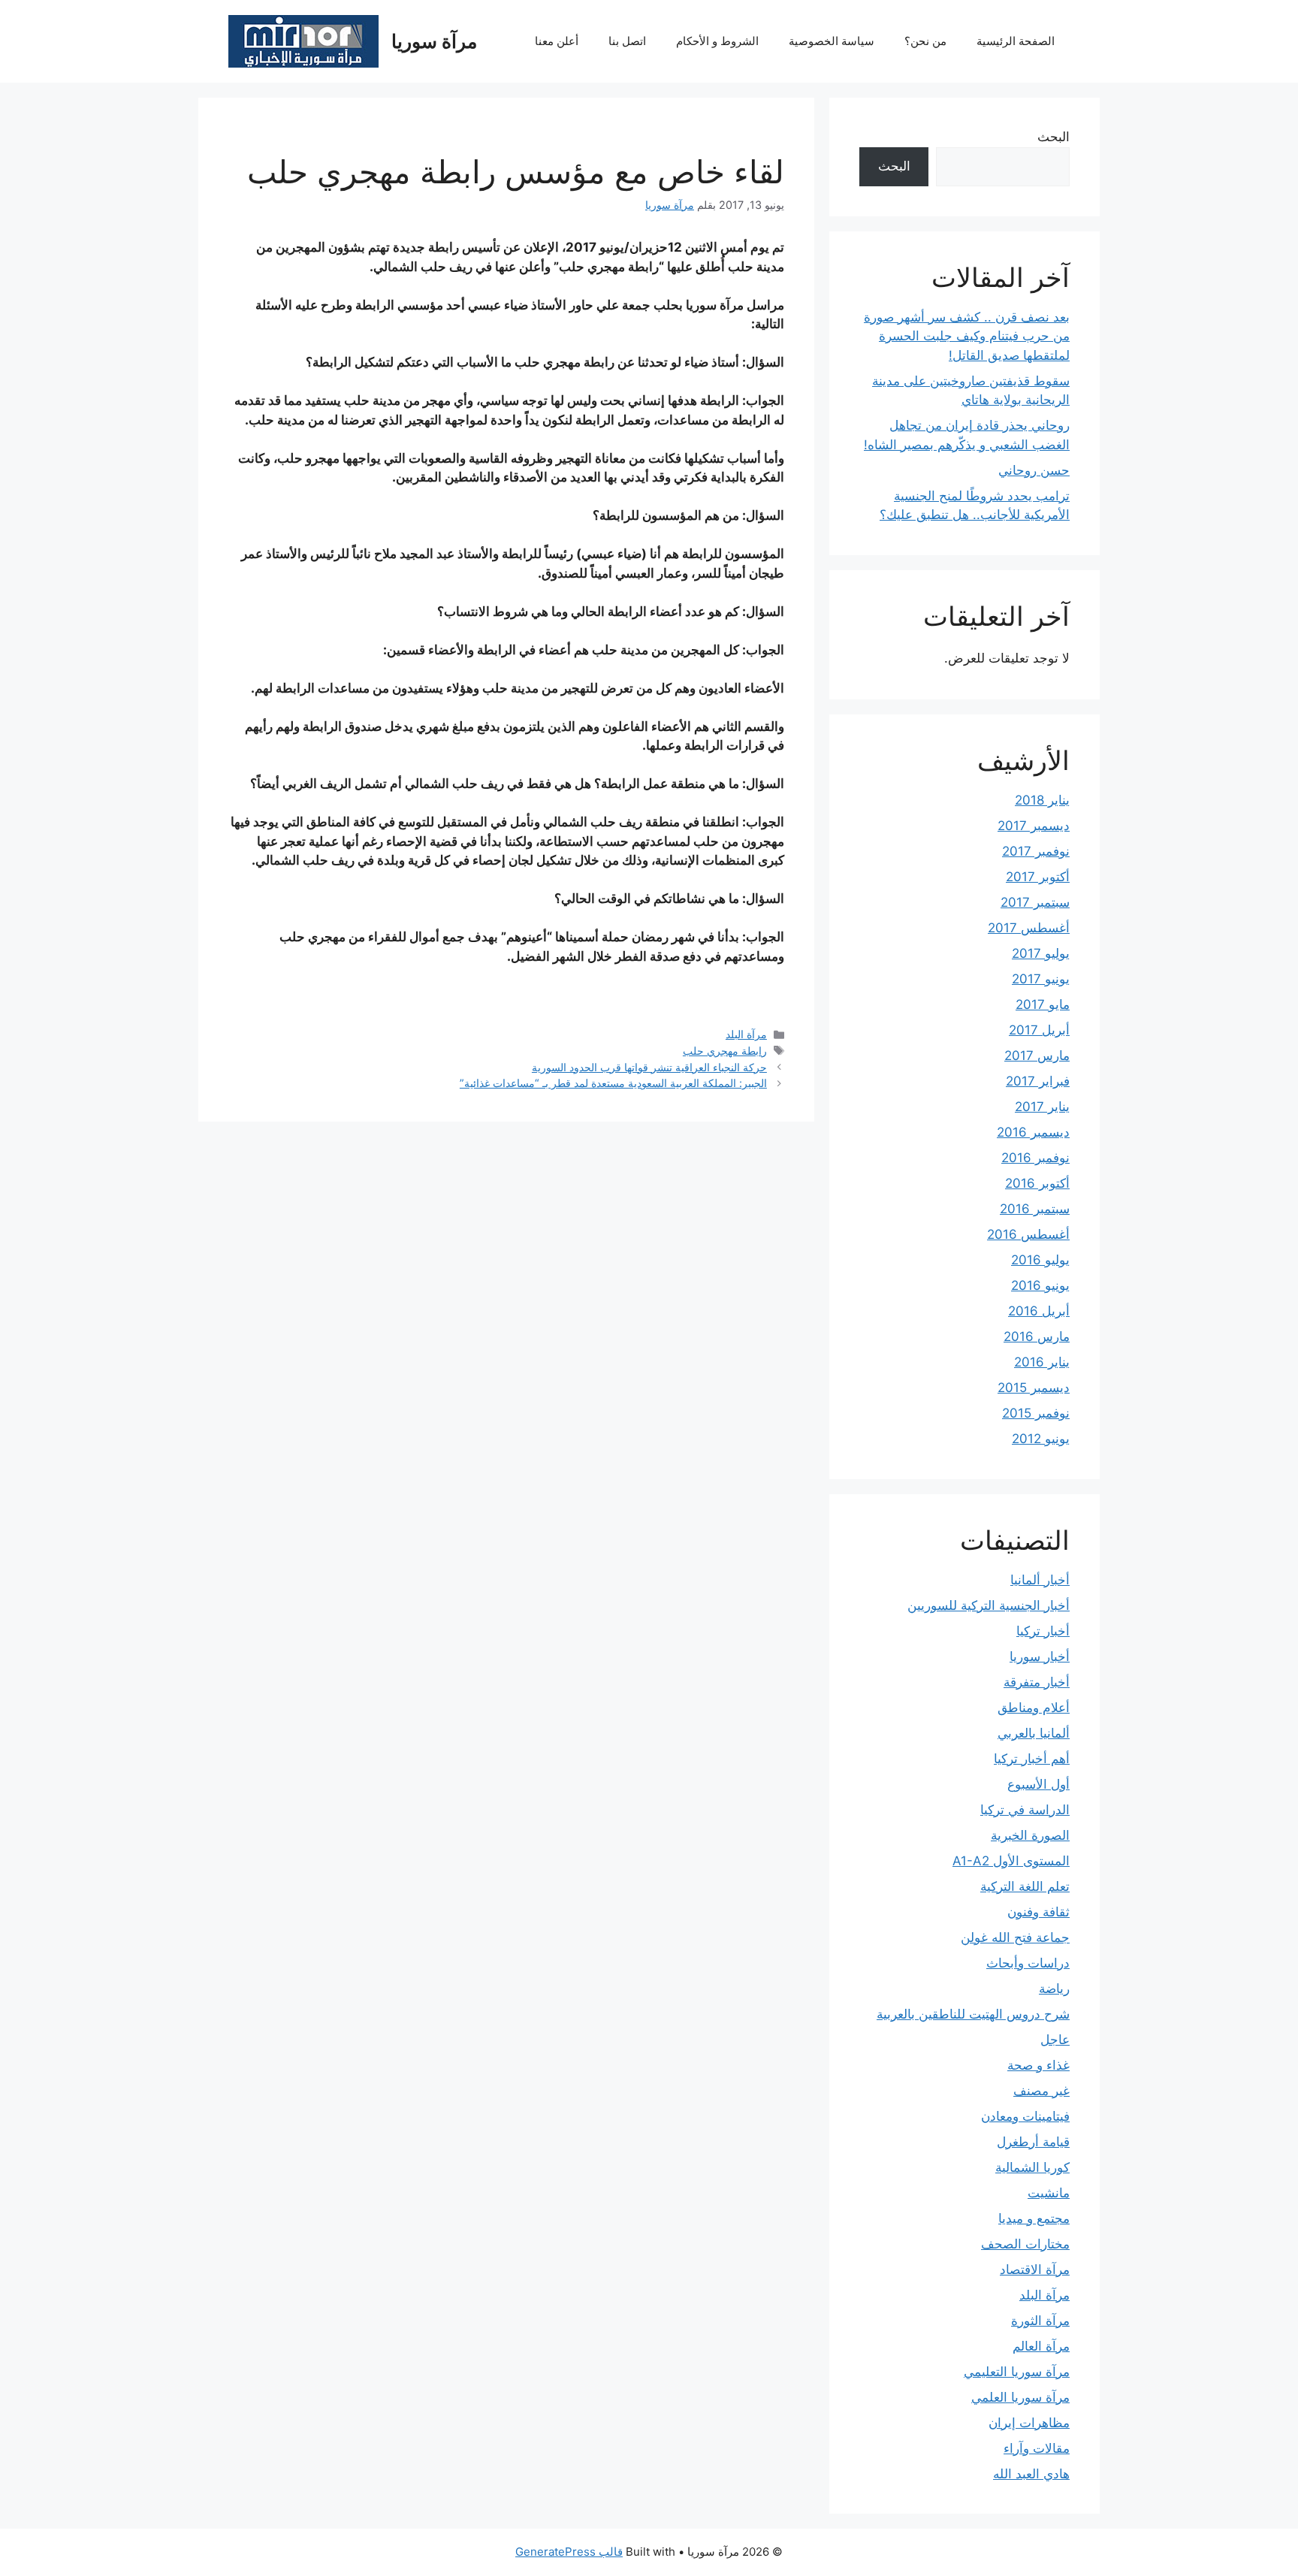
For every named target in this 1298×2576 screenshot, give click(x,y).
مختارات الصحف (1025, 2244)
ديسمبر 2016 (1033, 1132)
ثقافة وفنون (1038, 1912)
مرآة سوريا (434, 41)
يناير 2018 (1042, 800)
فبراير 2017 (1038, 1081)
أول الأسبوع (1038, 1784)
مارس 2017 (1037, 1055)
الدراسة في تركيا (1025, 1810)
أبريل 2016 (1039, 1311)
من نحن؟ (925, 41)
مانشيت (1049, 2193)
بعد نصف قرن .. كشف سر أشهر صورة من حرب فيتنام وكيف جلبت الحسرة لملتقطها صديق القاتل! (967, 336)
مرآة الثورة (1040, 2321)
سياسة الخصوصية (832, 41)
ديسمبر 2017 (1034, 826)
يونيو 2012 (1041, 1439)
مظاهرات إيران (1029, 2423)
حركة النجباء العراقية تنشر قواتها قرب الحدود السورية (649, 1067)
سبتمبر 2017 (1035, 902)
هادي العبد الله (1031, 2474)
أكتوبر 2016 (1037, 1183)
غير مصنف (1041, 2091)
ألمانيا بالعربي (1034, 1733)
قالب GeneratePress (569, 2552)
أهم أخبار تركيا (1032, 1759)
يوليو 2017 (1041, 953)
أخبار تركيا (1043, 1631)
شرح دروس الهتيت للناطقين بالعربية (973, 2014)
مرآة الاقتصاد (1035, 2269)
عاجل (1055, 2040)
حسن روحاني (1034, 470)
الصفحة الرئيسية (1016, 41)
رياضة (1054, 1989)
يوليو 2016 (1040, 1260)
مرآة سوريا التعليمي (1017, 2372)
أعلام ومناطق (1034, 1708)
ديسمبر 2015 (1034, 1388)
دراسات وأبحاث (1028, 1963)
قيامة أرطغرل (1033, 2142)
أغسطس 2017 (1029, 928)
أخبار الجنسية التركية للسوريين (989, 1605)
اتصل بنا (627, 41)
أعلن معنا (557, 41)
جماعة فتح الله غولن (1015, 1937)
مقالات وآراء (1037, 2448)
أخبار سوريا (1040, 1656)
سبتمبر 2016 (1035, 1209)
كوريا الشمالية (1032, 2167)
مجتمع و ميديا (1034, 2218)
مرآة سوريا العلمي (1020, 2397)
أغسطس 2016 (1028, 1234)
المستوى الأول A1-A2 (1011, 1861)
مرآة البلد (746, 1034)
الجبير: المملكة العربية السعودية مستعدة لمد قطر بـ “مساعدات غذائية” (613, 1083)
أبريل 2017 (1039, 1030)
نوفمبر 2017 (1036, 851)
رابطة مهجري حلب (725, 1051)
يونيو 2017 (1041, 979)
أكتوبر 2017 (1038, 877)
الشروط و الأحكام (717, 41)
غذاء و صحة (1038, 2065)
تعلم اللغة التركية (1025, 1886)
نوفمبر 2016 (1035, 1158)
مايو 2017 (1043, 1004)
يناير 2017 (1042, 1107)
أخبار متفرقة (1037, 1682)
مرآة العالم (1041, 2346)
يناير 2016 (1042, 1362)
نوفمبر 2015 (1036, 1413)
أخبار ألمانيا (1040, 1580)
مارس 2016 (1037, 1336)
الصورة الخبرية (1030, 1835)
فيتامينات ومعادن (1025, 2116)
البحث (1053, 137)
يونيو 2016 (1040, 1285)
